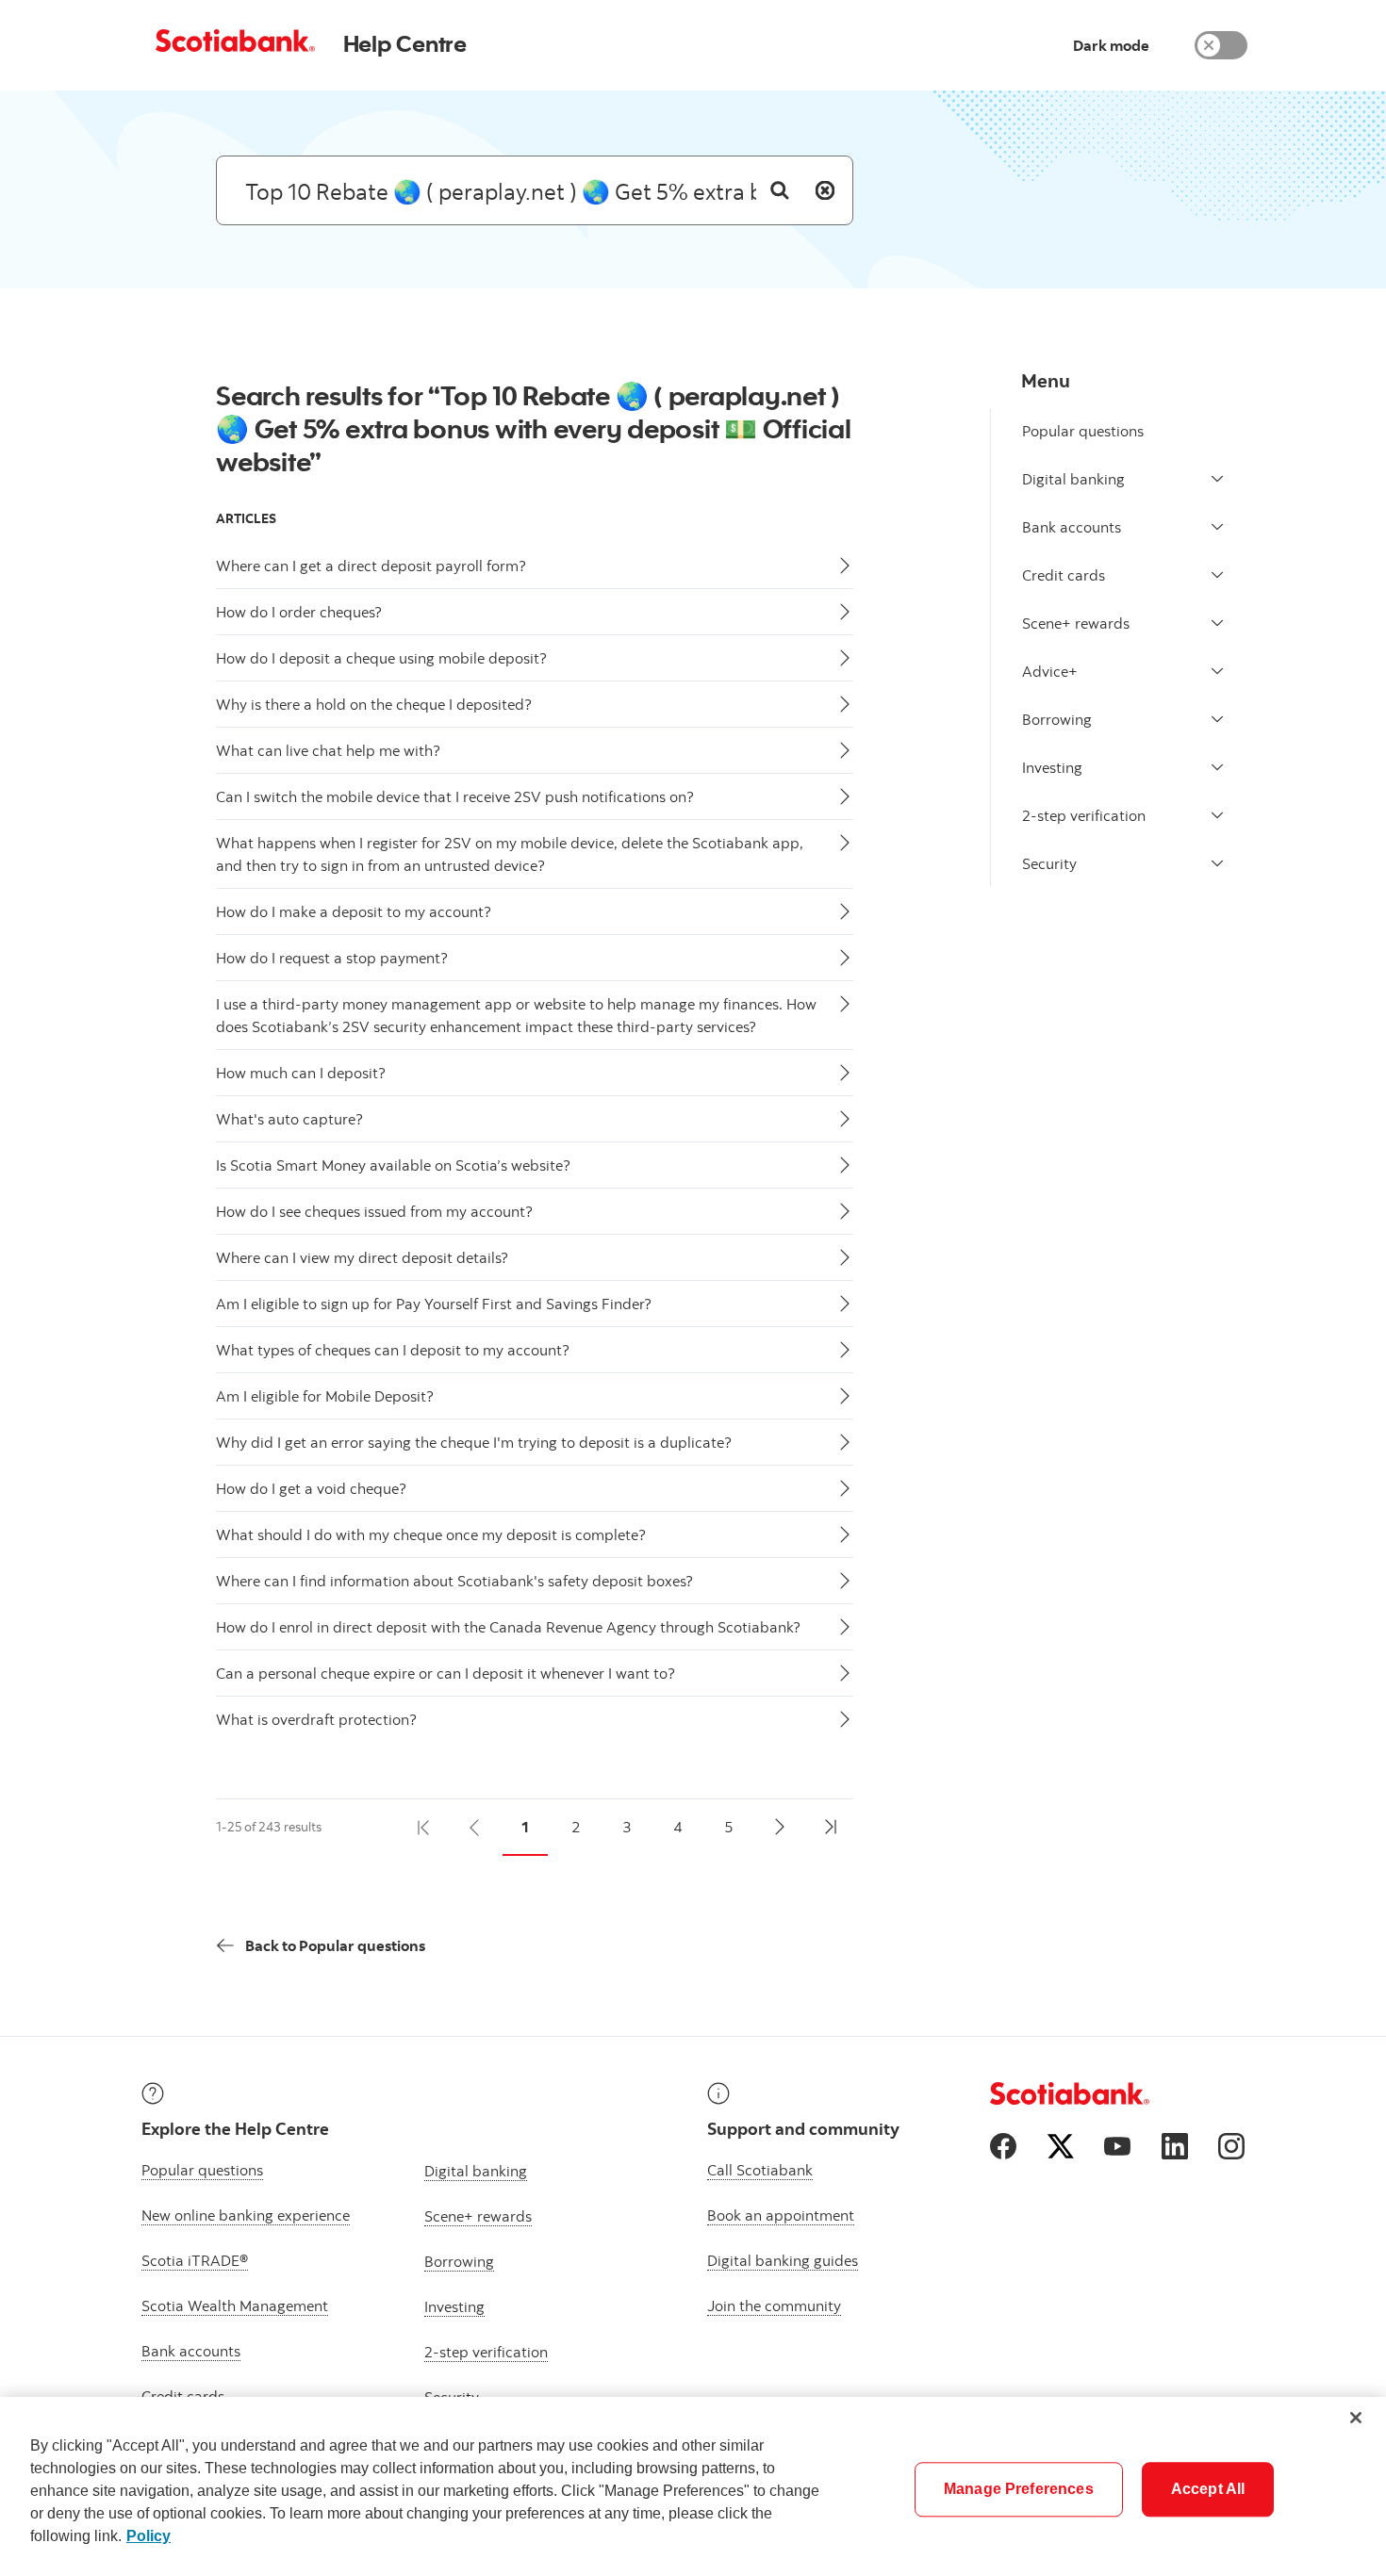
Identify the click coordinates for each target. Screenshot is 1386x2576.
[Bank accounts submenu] (1217, 527)
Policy (148, 2536)
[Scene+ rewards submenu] (1217, 623)
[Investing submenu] (1217, 767)
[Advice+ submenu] (1217, 671)
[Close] (1356, 2418)
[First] (423, 1828)
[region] (693, 2486)
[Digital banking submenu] (1217, 479)
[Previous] (474, 1828)
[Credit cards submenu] (1217, 575)
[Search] (780, 190)
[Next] (780, 1828)
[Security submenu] (1217, 863)
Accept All (1208, 2489)
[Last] (831, 1828)
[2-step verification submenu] (1217, 815)
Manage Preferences (1019, 2489)
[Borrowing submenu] (1217, 719)
